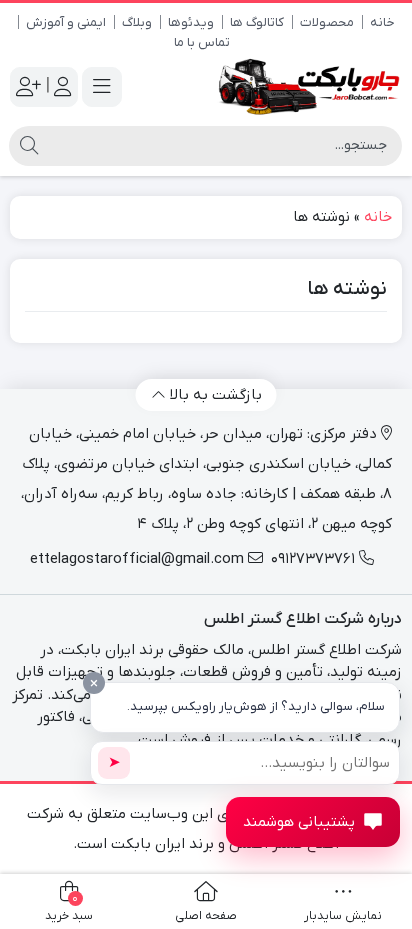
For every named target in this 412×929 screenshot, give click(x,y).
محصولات (327, 22)
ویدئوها (191, 22)
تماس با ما (202, 42)
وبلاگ (137, 22)
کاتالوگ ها (257, 22)
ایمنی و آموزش (66, 22)
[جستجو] (29, 146)
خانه (382, 22)
